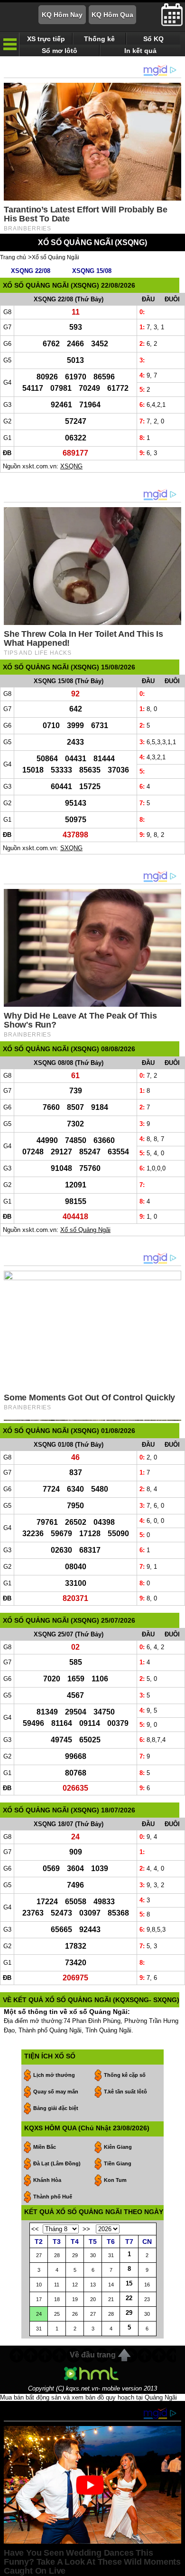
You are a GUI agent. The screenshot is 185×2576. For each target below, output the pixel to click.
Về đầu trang (93, 2355)
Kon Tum (115, 2180)
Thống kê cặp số (125, 2075)
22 (129, 2298)
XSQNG (71, 466)
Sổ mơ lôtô (60, 51)
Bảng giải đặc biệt (56, 2108)
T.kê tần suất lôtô (125, 2092)
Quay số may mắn (56, 2092)
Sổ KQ (153, 39)
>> (86, 2229)
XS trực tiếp (46, 39)
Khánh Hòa (47, 2180)
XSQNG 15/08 (92, 271)
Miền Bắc (45, 2147)
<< (35, 2229)
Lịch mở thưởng (54, 2075)
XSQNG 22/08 (31, 271)
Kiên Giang (118, 2147)
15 (129, 2283)
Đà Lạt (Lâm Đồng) (57, 2163)
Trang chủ (13, 257)
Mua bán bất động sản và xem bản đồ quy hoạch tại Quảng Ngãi (88, 2397)
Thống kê (99, 39)
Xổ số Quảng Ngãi (55, 257)
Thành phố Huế (53, 2197)
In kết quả (140, 51)
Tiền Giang (118, 2163)
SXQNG (71, 848)
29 (129, 2313)
